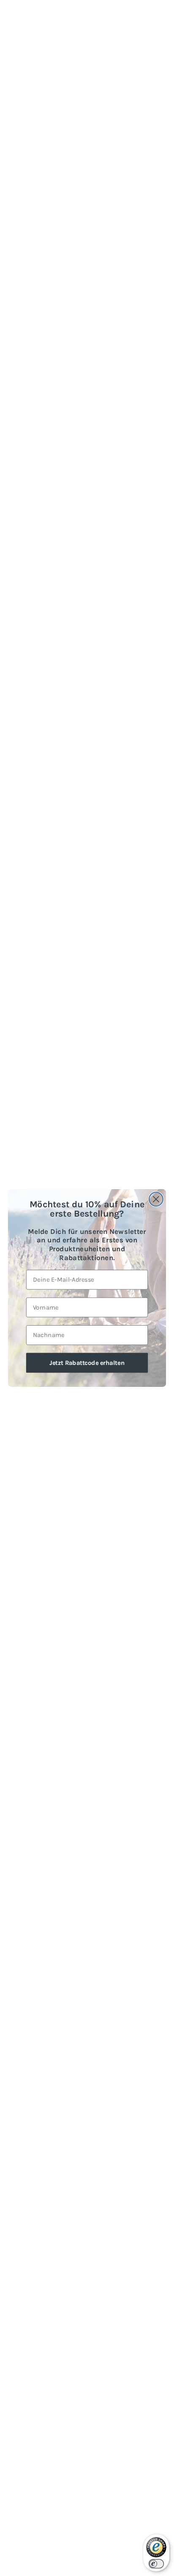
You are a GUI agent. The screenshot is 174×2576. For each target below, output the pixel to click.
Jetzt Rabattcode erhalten (87, 1362)
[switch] (156, 2564)
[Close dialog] (156, 1199)
